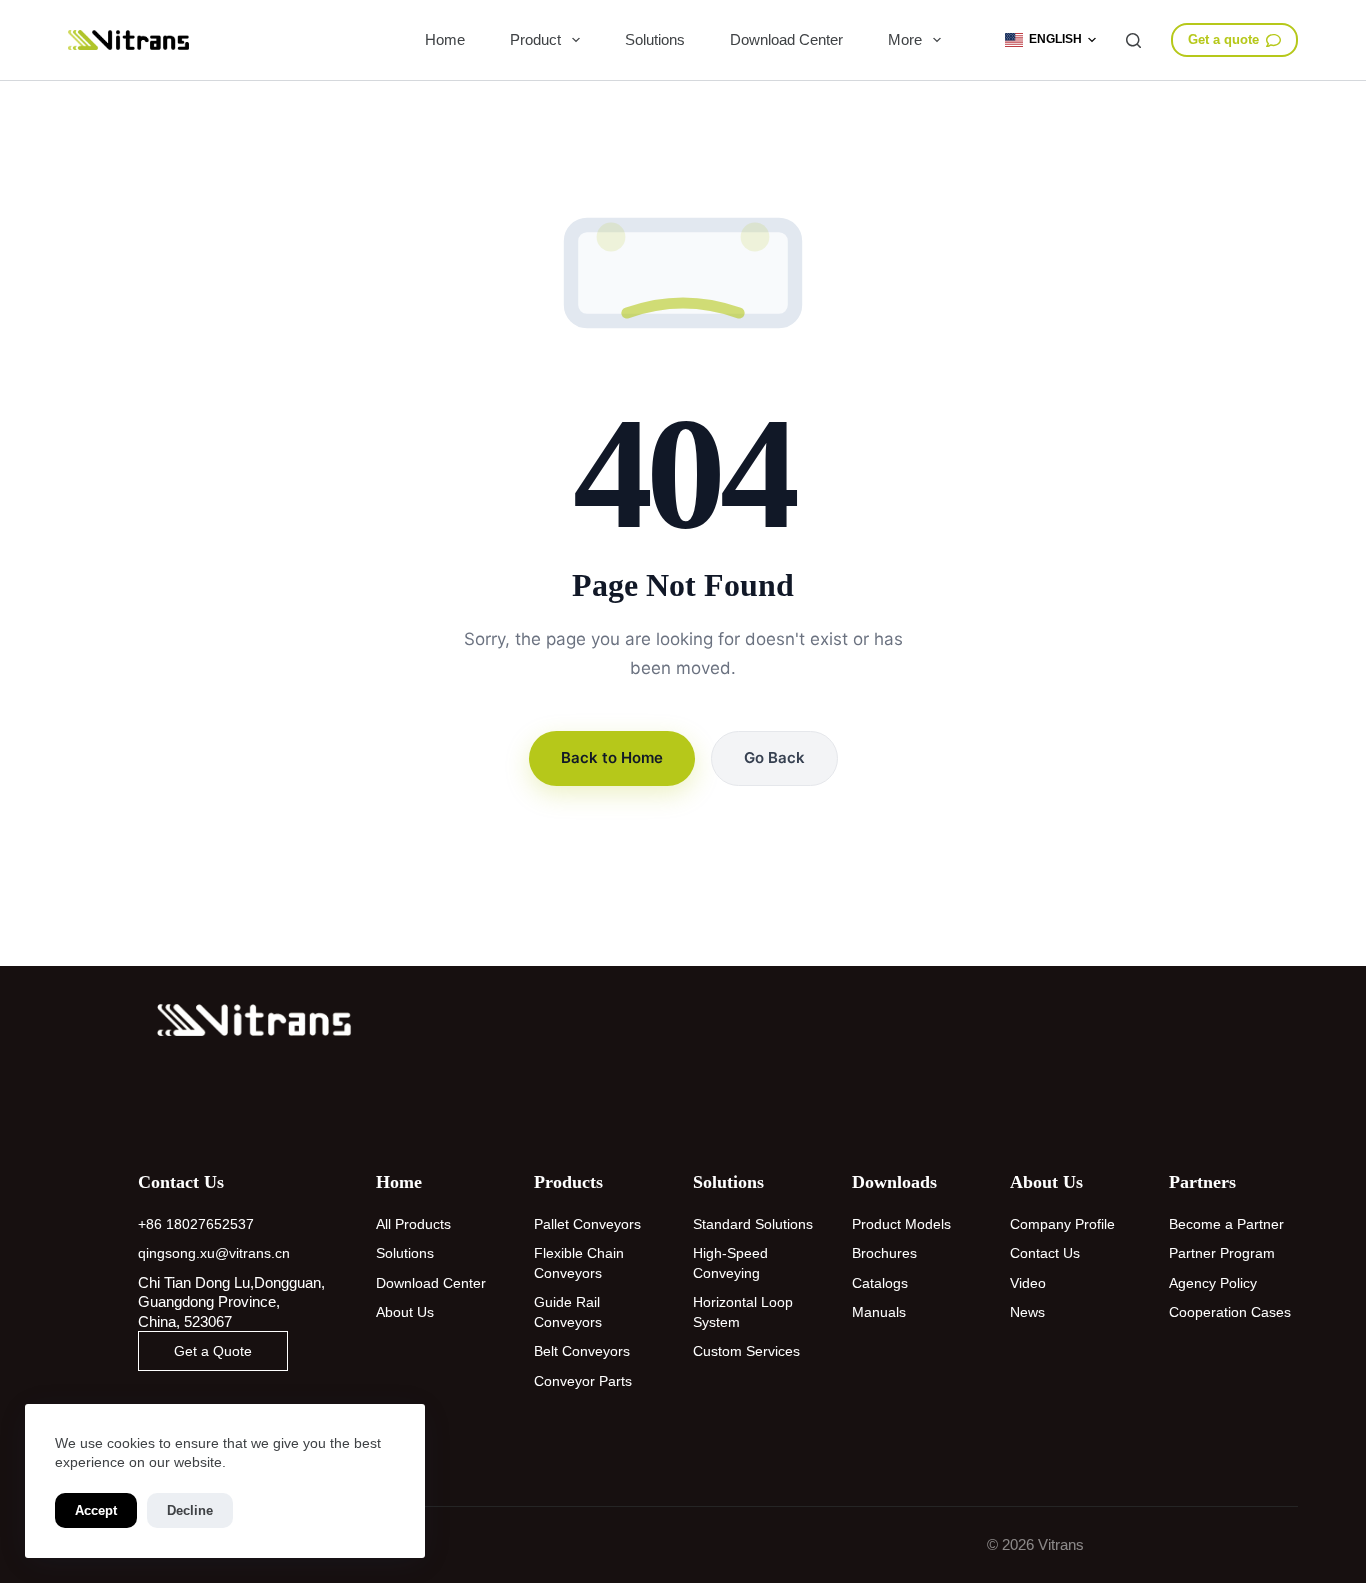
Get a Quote (213, 1351)
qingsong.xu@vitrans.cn (214, 1253)
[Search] (1133, 40)
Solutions (655, 39)
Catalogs (880, 1283)
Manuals (879, 1312)
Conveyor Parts (583, 1381)
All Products (413, 1224)
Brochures (884, 1253)
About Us (405, 1312)
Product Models (901, 1224)
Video (1028, 1283)
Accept (96, 1510)
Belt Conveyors (582, 1351)
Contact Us (1045, 1253)
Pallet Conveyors (587, 1224)
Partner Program (1222, 1253)
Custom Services (746, 1351)
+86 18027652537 (196, 1224)
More (905, 39)
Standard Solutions (753, 1224)
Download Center (786, 39)
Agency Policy (1213, 1283)
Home (445, 39)
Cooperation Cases (1230, 1312)
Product (535, 39)
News (1027, 1312)
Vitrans (1061, 1544)
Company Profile (1062, 1224)
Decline (190, 1510)
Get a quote (1223, 39)
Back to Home (612, 757)
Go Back (774, 757)
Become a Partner (1226, 1224)
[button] (1050, 40)
